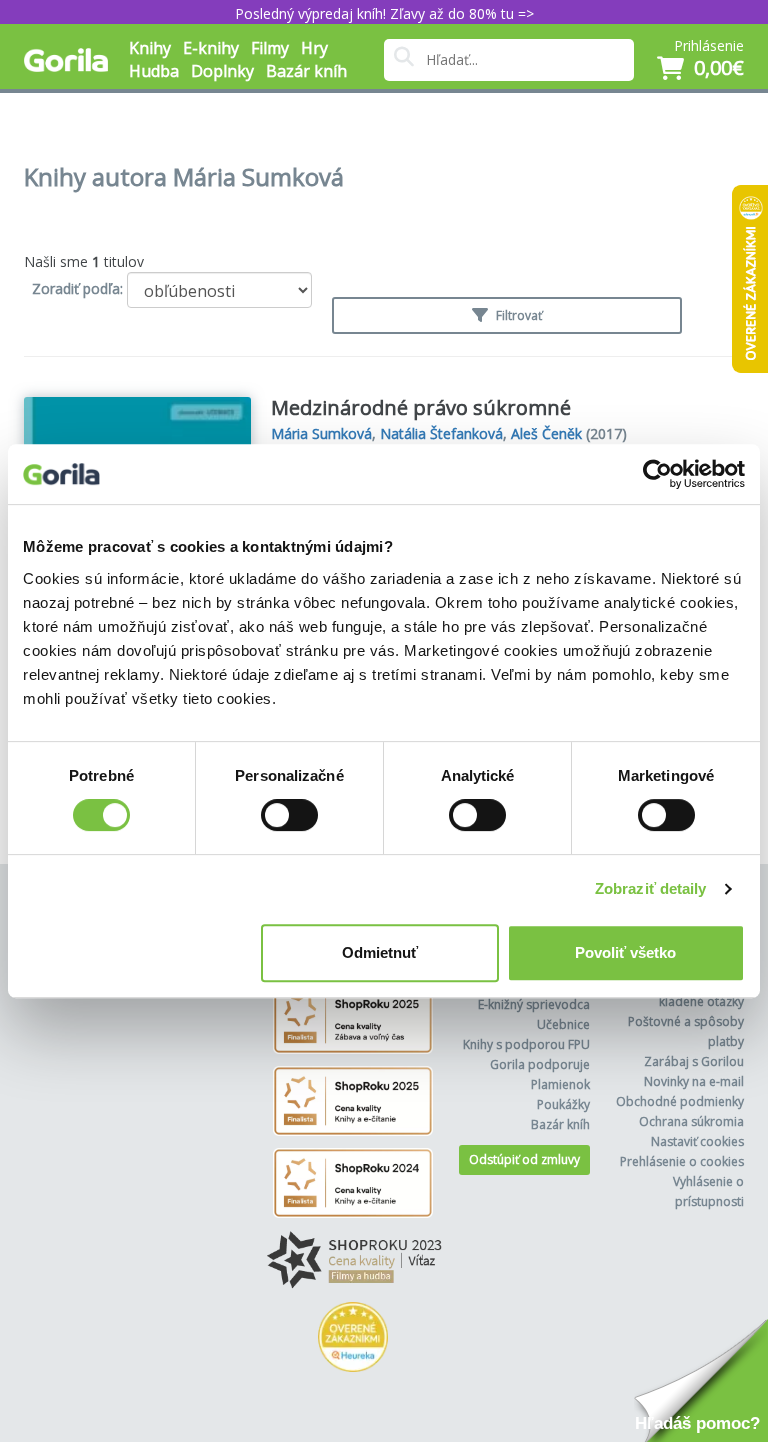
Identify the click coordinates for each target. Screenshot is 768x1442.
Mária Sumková (321, 433)
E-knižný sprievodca (534, 1004)
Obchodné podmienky (680, 1101)
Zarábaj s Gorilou (694, 1061)
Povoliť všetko (625, 952)
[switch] (289, 815)
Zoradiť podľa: (77, 288)
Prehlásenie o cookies (682, 1161)
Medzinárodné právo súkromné (421, 407)
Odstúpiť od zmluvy (524, 1159)
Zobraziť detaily (651, 888)
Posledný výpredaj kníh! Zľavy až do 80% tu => (384, 13)
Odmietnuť (380, 952)
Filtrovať (517, 315)
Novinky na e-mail (694, 1081)
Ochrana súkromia (691, 1121)
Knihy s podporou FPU (526, 1044)
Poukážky (563, 1104)
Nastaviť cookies (697, 1141)
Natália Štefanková (441, 433)
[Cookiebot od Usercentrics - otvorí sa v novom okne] (657, 474)
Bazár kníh (306, 71)
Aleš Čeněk (546, 433)
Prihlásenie (709, 45)
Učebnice (563, 1024)
